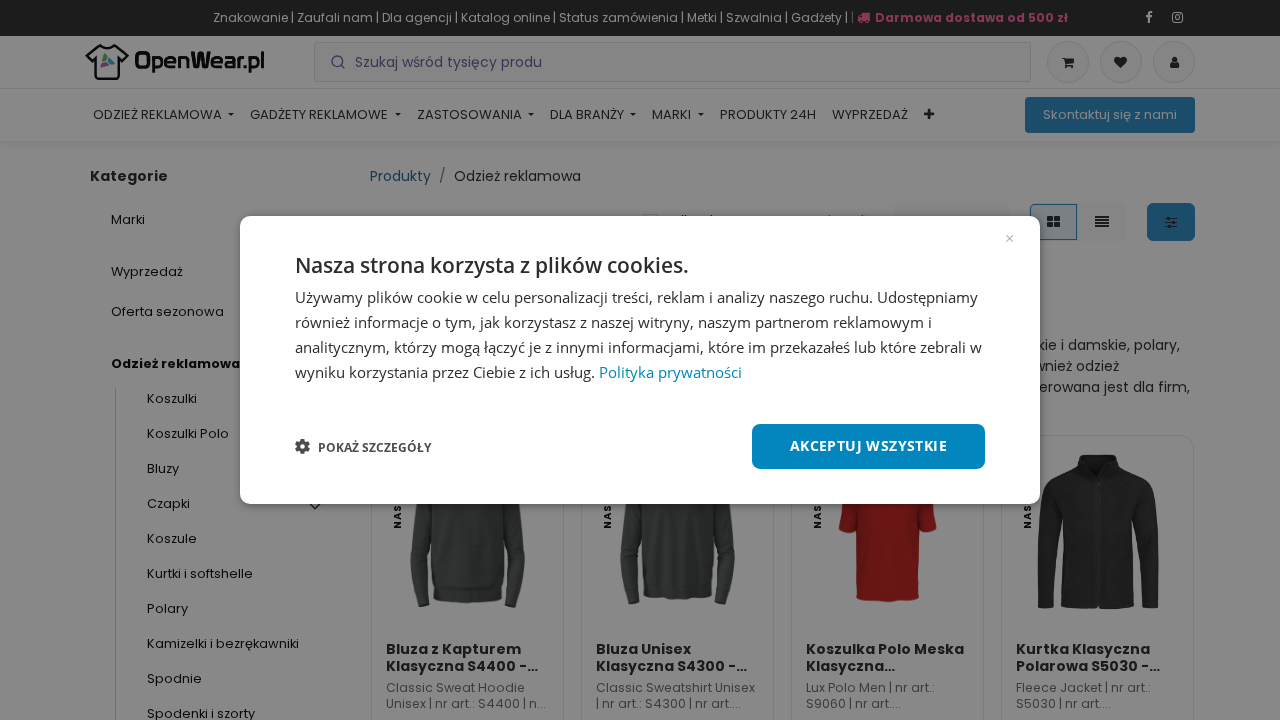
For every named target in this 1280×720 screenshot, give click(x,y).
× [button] (1009, 237)
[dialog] (640, 360)
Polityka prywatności (670, 372)
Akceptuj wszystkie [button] (868, 445)
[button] (363, 447)
